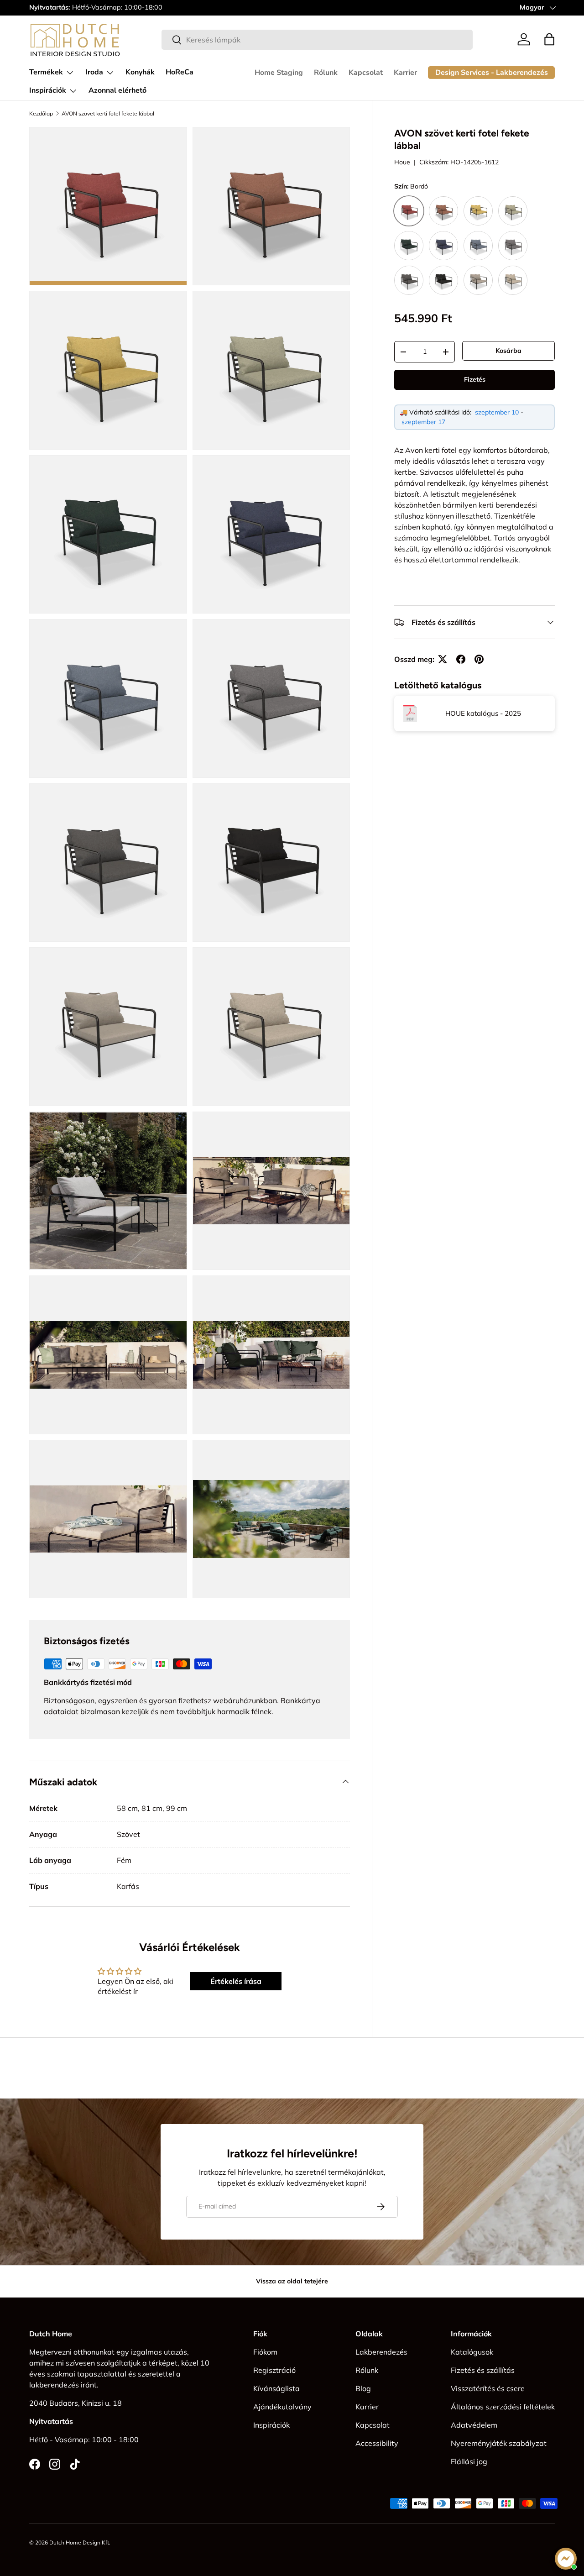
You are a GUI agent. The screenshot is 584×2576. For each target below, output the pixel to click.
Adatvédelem (474, 2425)
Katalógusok (472, 2352)
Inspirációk (48, 90)
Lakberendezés (381, 2352)
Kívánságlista (276, 2388)
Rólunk (326, 73)
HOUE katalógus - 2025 (483, 713)
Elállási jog (469, 2461)
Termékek (46, 72)
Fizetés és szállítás (483, 2370)
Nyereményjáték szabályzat (499, 2443)
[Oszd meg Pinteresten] (479, 659)
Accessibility (377, 2443)
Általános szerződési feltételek (503, 2407)
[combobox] (317, 40)
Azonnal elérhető (117, 90)
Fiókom (265, 2352)
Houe (402, 162)
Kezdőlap (41, 114)
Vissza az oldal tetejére (292, 2281)
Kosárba (508, 351)
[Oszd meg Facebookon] (461, 659)
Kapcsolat (366, 73)
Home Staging (279, 73)
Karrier (405, 73)
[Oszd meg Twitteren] (443, 659)
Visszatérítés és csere (488, 2388)
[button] (549, 39)
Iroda (94, 72)
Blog (363, 2388)
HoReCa (180, 72)
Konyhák (140, 72)
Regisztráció (274, 2370)
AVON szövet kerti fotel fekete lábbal (108, 114)
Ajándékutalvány (282, 2407)
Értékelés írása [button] (236, 1981)
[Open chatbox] (566, 2559)
